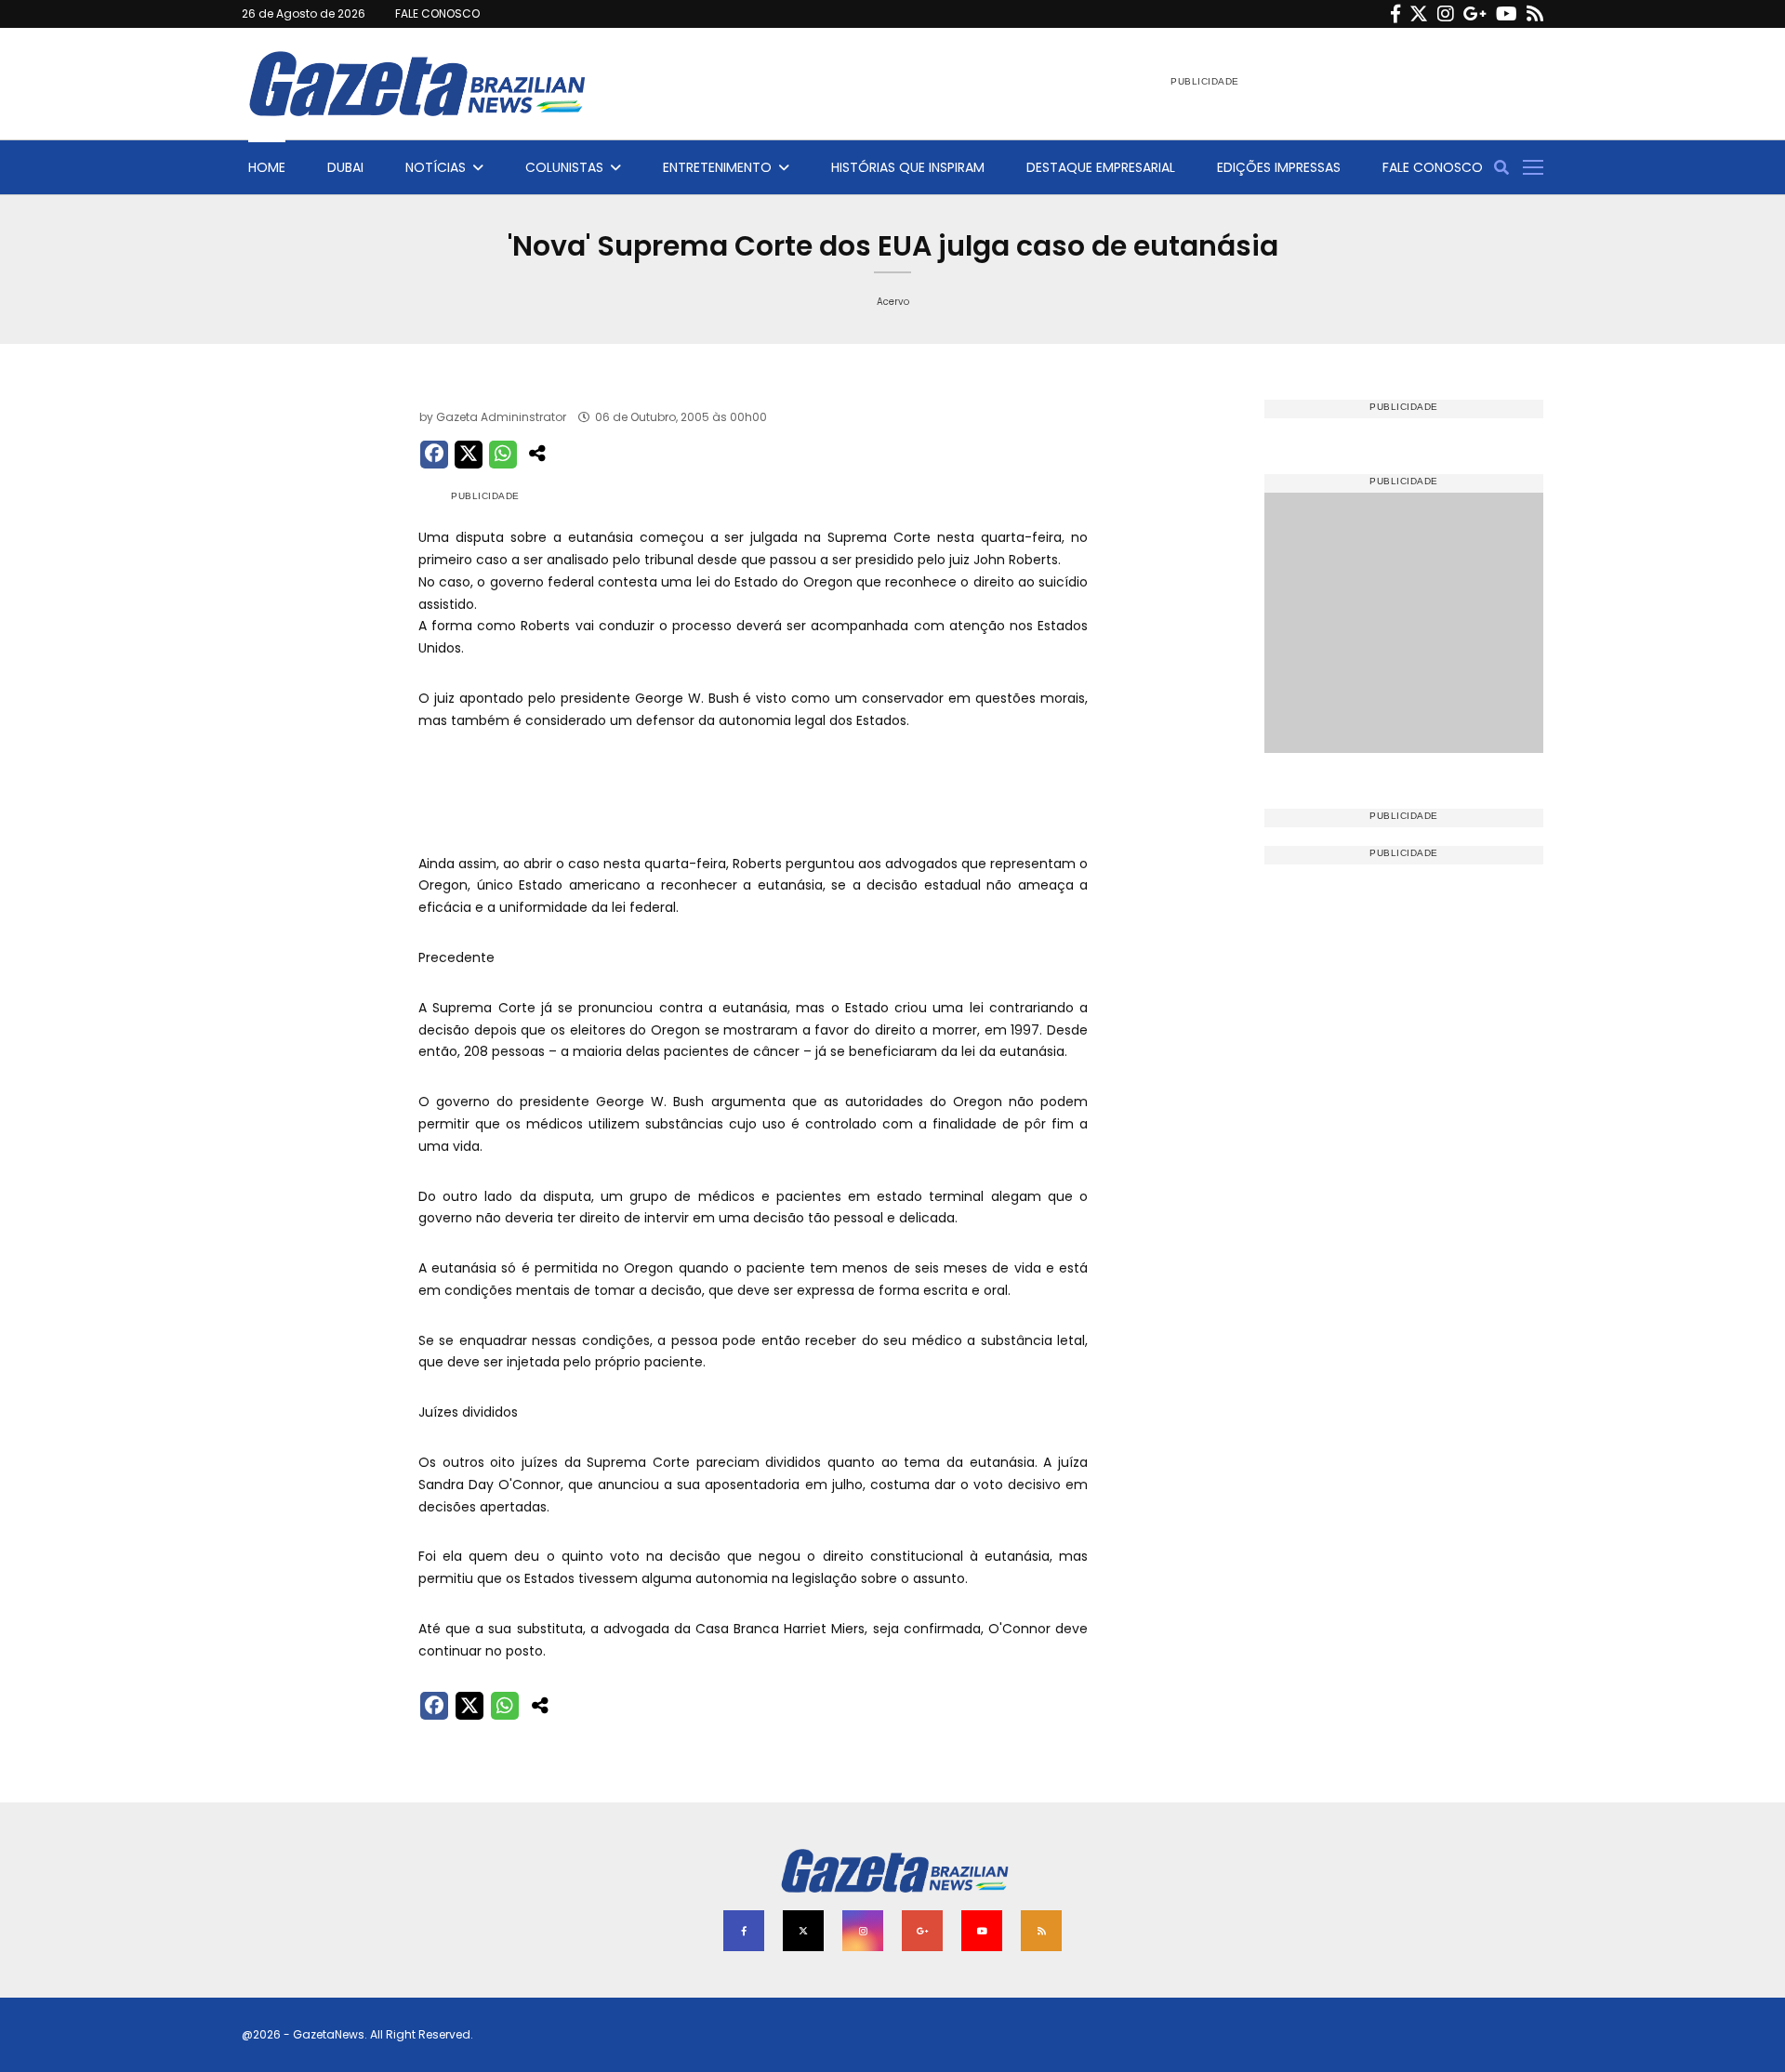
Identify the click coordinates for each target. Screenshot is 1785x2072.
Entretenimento (717, 167)
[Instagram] (1446, 14)
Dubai (345, 167)
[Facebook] (1395, 14)
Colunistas (564, 167)
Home (267, 167)
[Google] (1475, 14)
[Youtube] (1507, 14)
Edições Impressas (1279, 167)
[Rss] (1535, 14)
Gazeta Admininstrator (501, 417)
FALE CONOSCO (437, 13)
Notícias (436, 167)
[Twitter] (1419, 14)
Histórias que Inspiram (908, 167)
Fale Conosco (1433, 167)
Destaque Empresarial (1101, 167)
